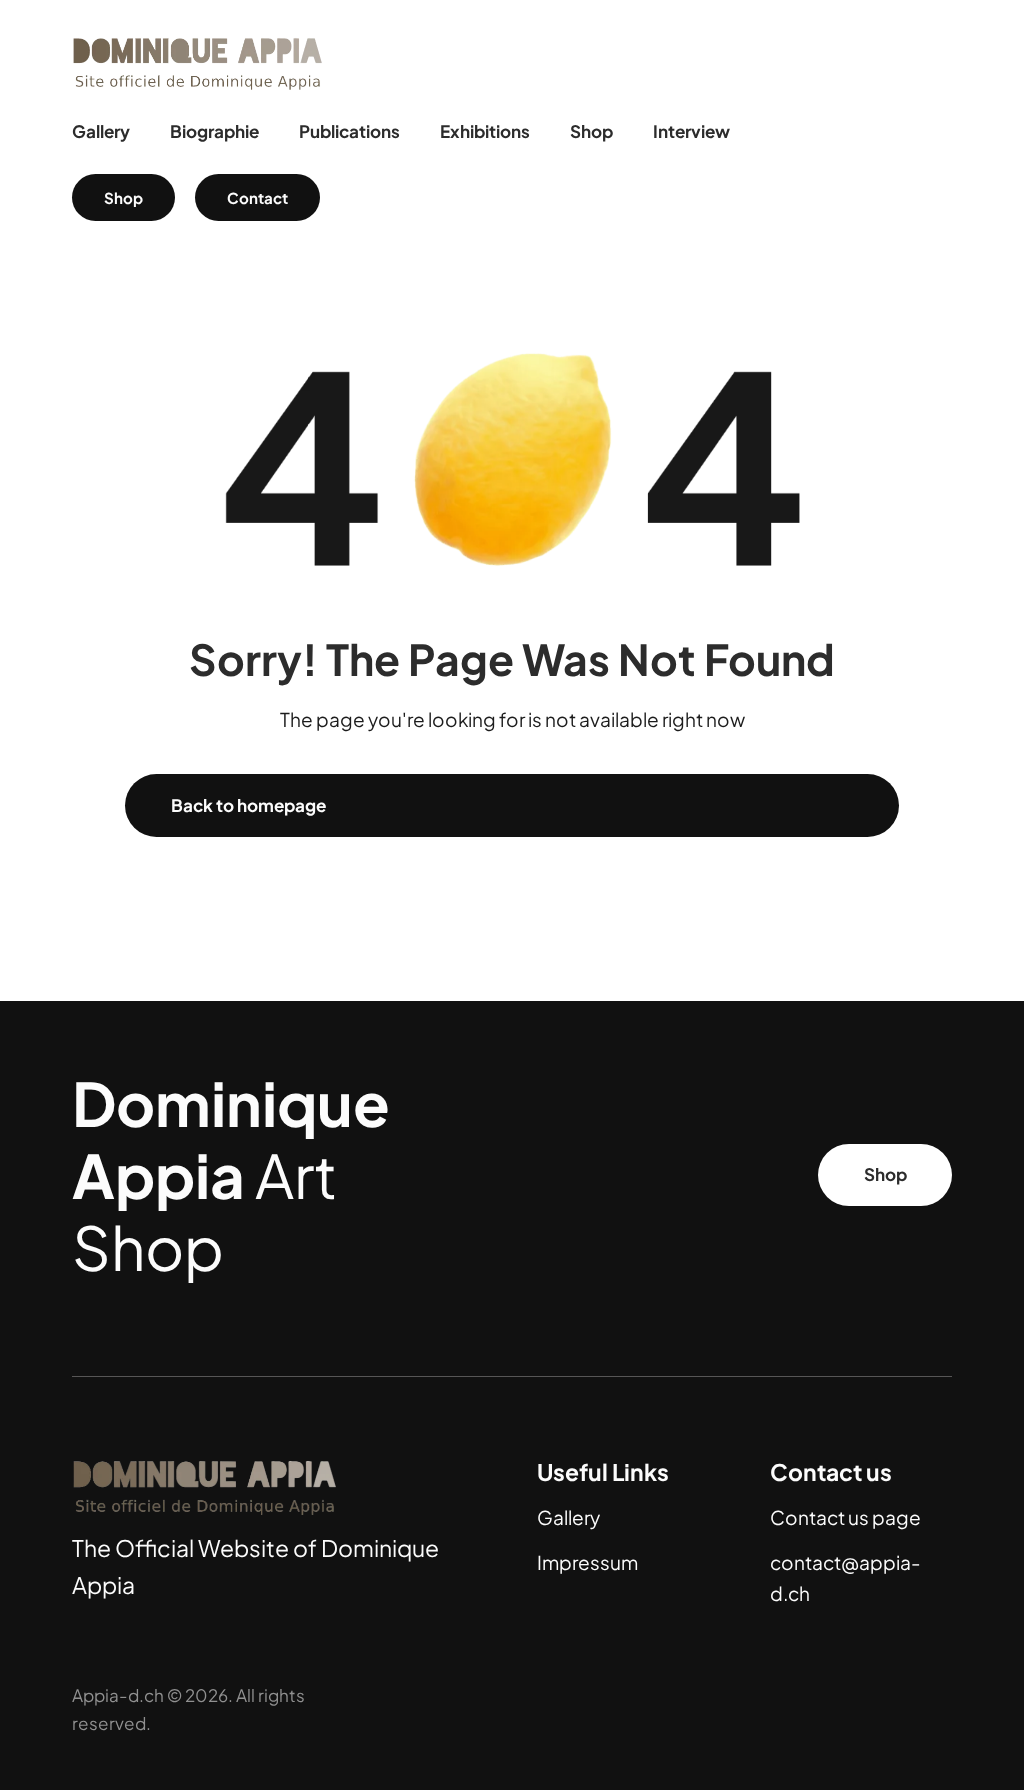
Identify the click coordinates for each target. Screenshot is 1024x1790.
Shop (123, 197)
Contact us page (845, 1517)
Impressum (587, 1562)
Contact (257, 197)
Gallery (568, 1517)
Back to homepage (248, 805)
